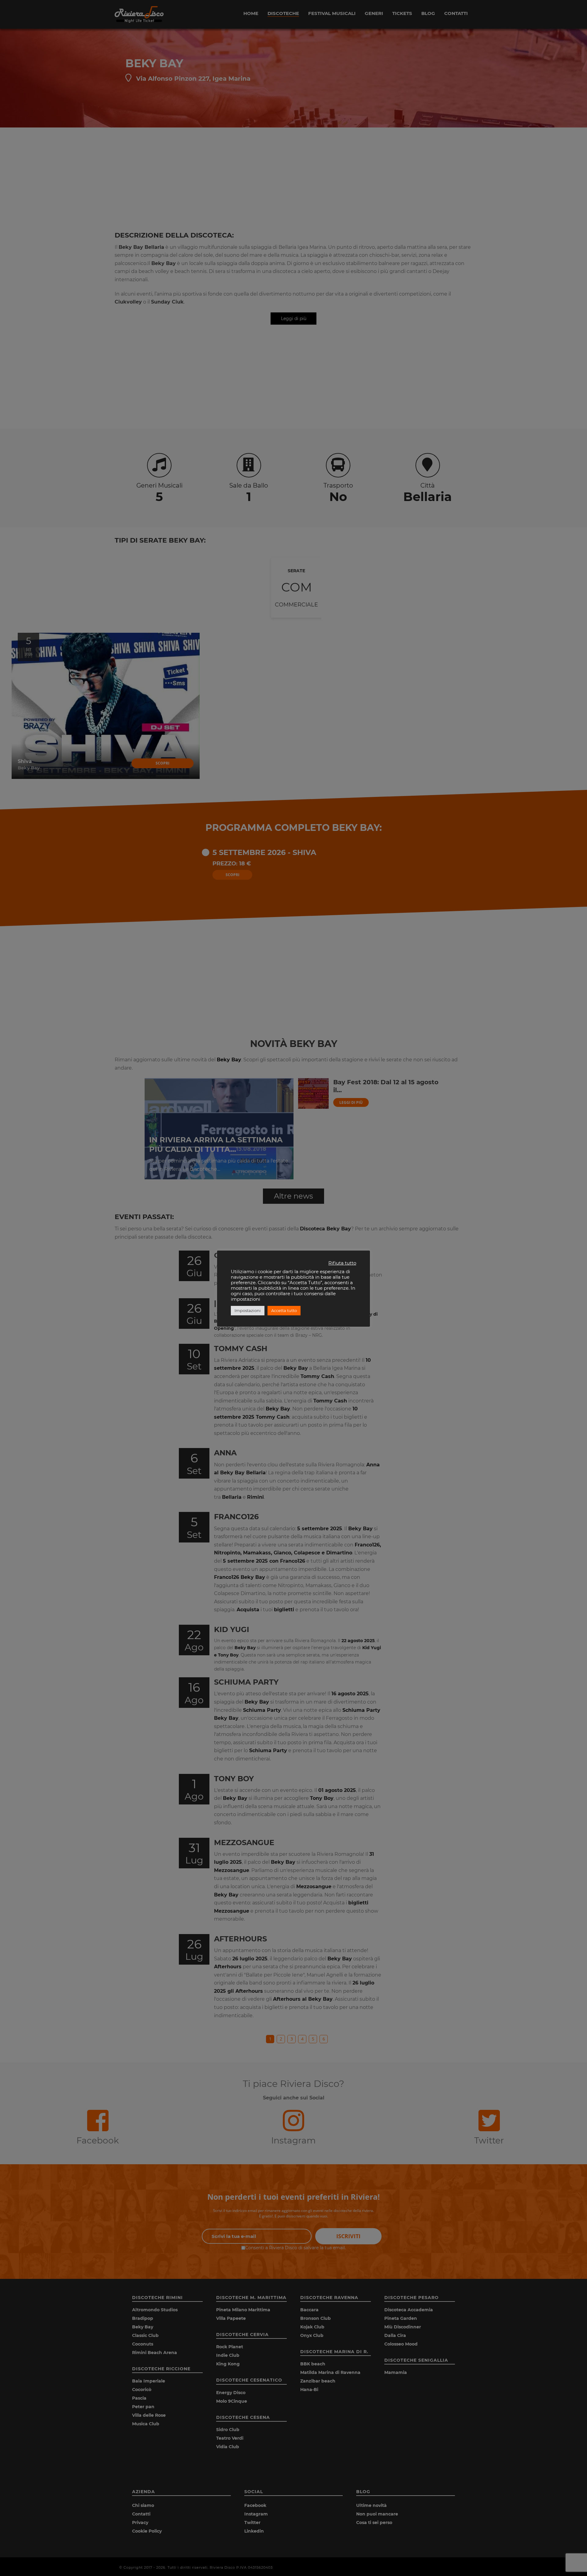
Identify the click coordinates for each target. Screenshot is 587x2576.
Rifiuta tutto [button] (342, 1263)
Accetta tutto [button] (284, 1310)
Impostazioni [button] (248, 1310)
